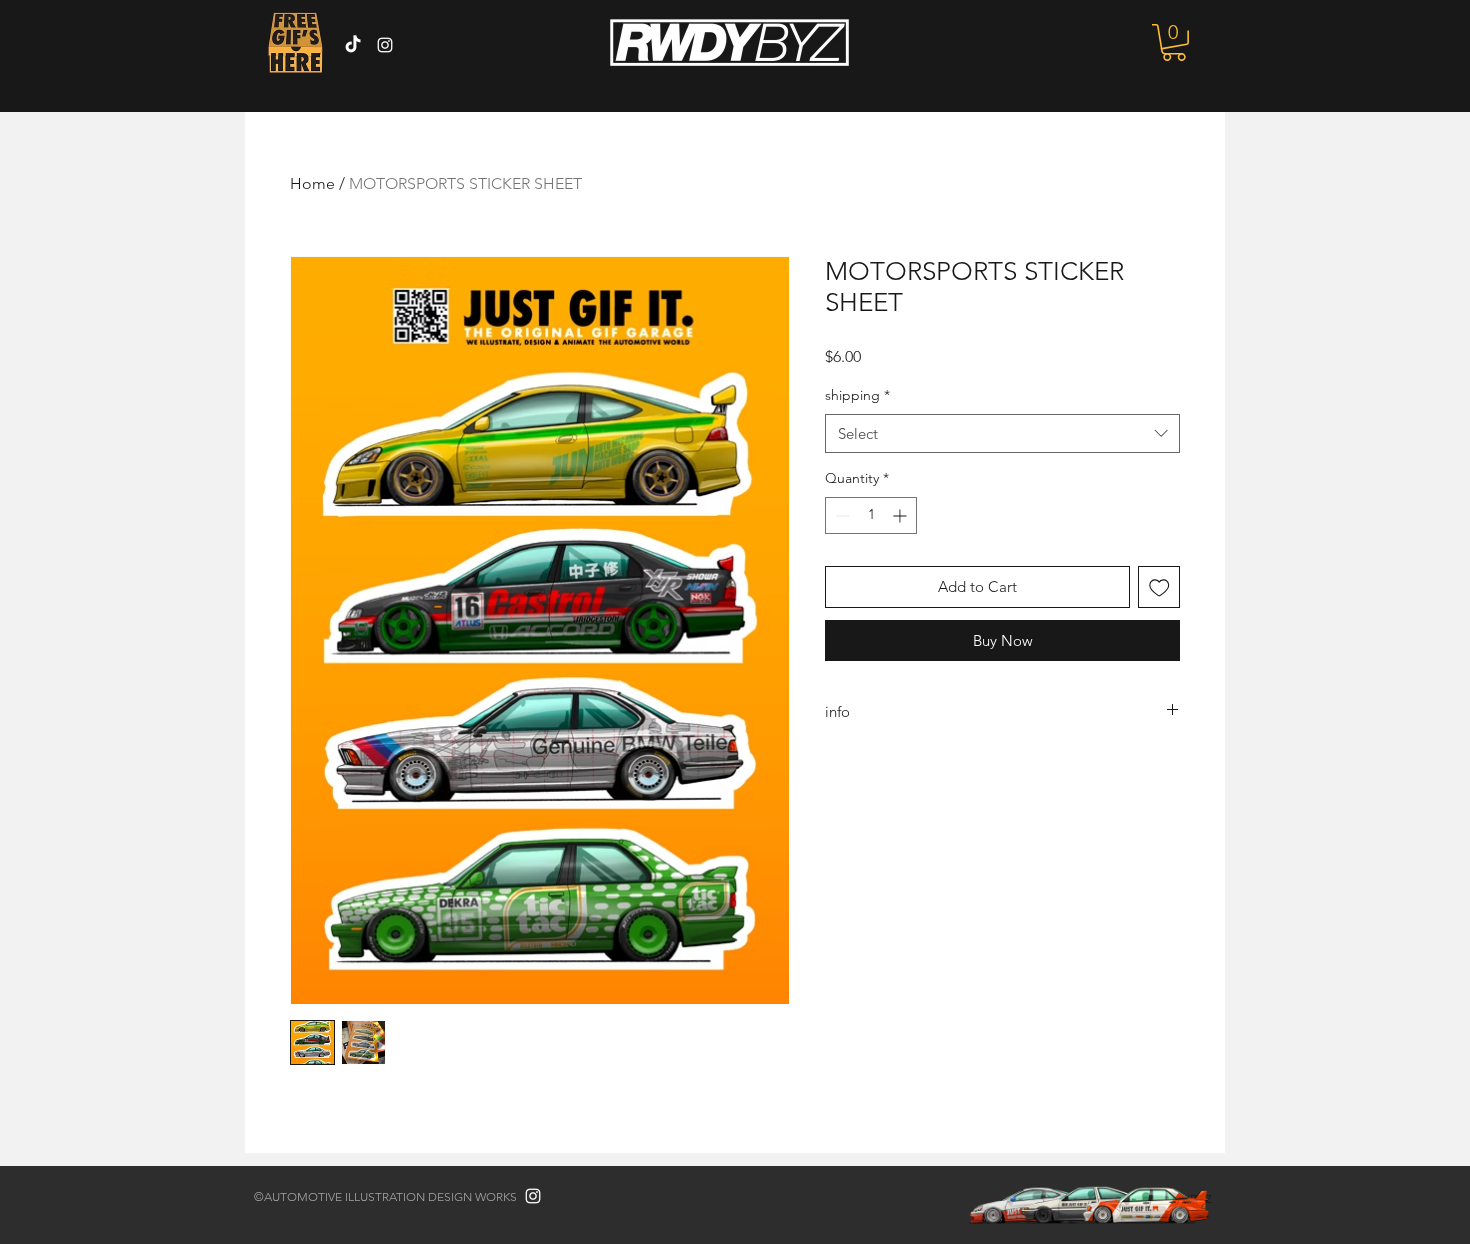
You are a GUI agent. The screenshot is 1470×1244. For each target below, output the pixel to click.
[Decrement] (840, 515)
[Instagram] (385, 45)
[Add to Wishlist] (1159, 587)
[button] (1174, 42)
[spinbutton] (871, 515)
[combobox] (1002, 433)
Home (312, 183)
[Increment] (901, 515)
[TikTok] (353, 45)
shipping (857, 395)
